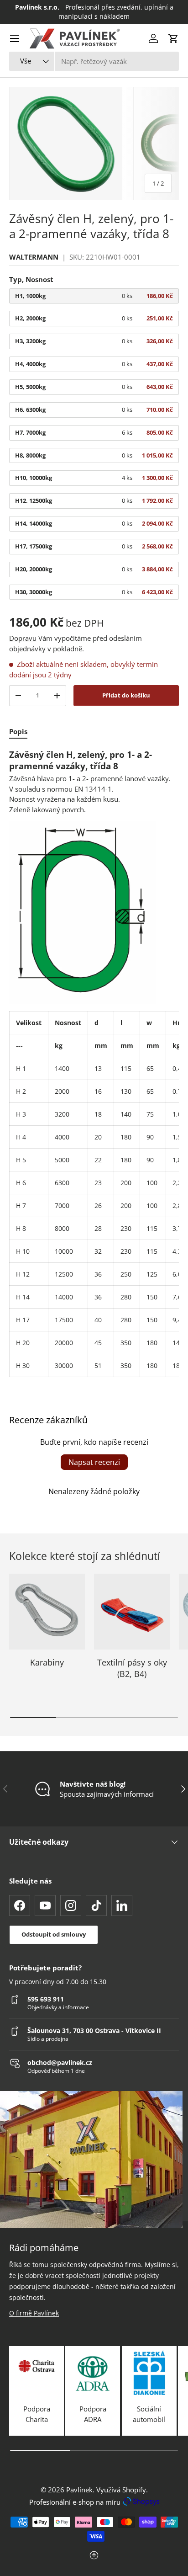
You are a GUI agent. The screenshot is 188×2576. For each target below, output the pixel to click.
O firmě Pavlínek (34, 2313)
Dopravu (23, 638)
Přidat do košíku (126, 695)
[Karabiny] (47, 1612)
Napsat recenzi (94, 1462)
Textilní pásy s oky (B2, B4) (132, 1668)
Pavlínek (79, 2490)
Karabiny (47, 1662)
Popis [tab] (18, 731)
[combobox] (94, 61)
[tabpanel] (94, 1063)
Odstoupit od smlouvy (54, 1934)
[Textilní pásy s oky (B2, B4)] (132, 1612)
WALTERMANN (34, 257)
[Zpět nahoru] (94, 2556)
